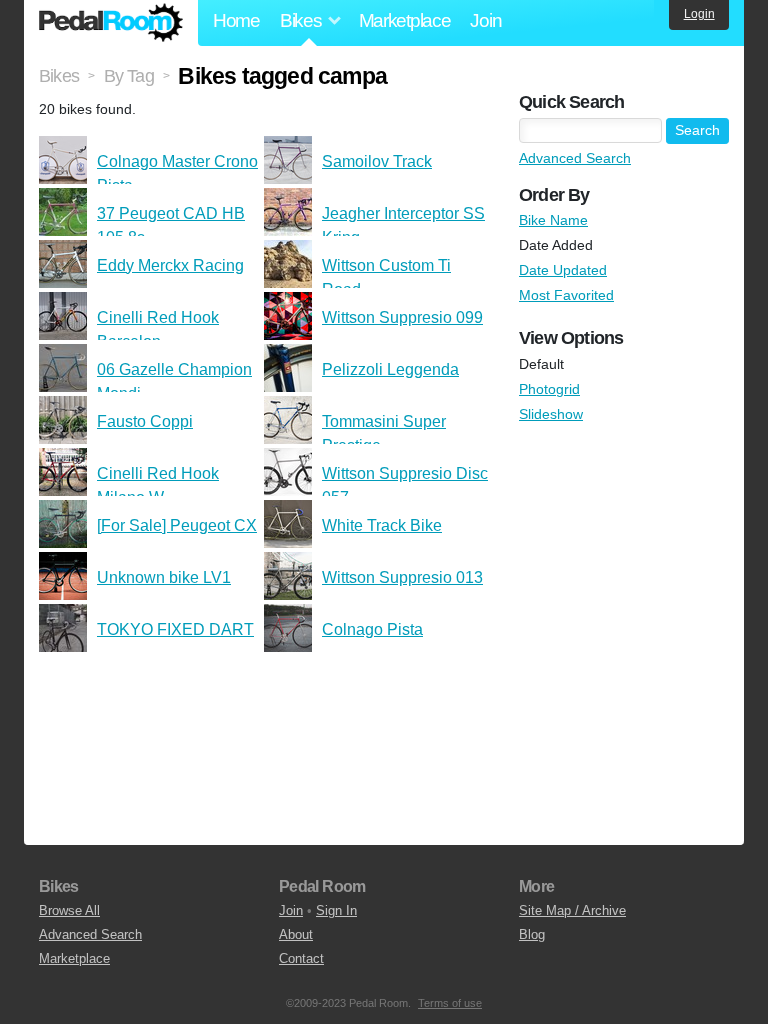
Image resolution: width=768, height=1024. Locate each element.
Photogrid (549, 389)
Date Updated (563, 270)
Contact (301, 958)
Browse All (69, 910)
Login (699, 14)
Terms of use (450, 1003)
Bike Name (553, 220)
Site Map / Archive (572, 910)
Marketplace (405, 20)
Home (236, 20)
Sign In (336, 910)
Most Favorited (566, 295)
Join (485, 20)
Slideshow (551, 414)
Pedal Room (111, 23)
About (296, 934)
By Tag (129, 76)
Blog (532, 934)
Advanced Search (575, 158)
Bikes (59, 76)
